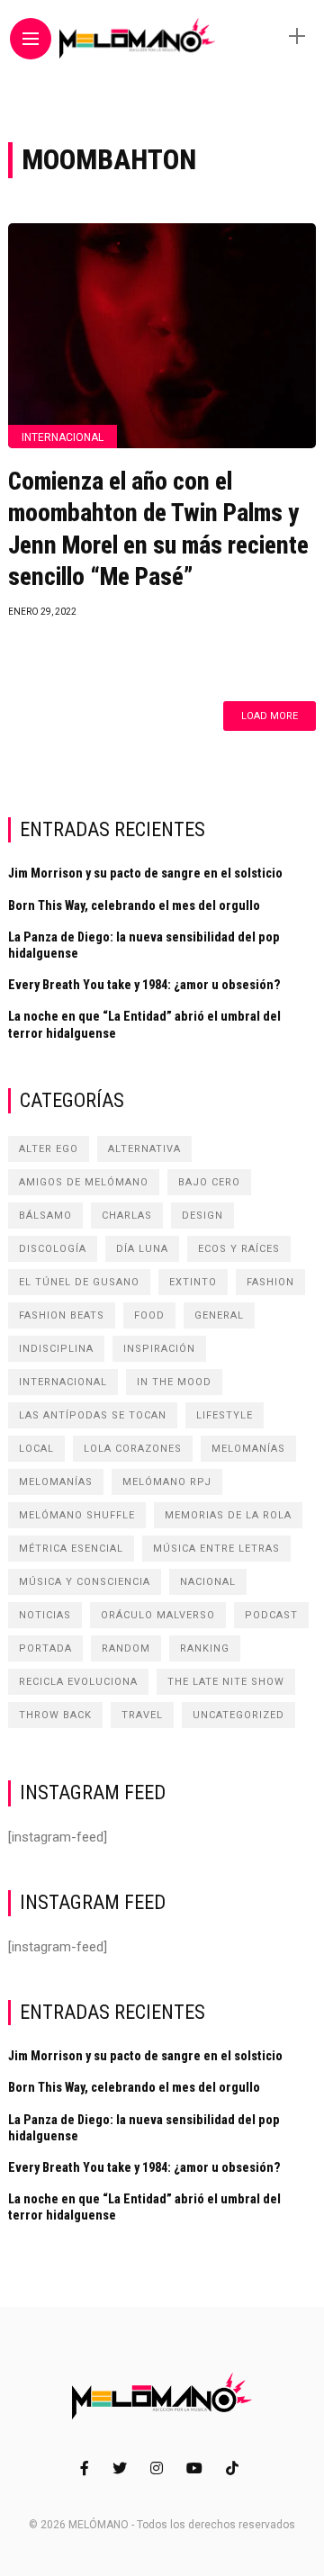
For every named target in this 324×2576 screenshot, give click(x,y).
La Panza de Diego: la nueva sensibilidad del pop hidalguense (144, 945)
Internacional (63, 437)
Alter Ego (49, 1149)
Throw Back (55, 1715)
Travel (142, 1715)
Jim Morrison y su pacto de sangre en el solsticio (145, 873)
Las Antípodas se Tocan (93, 1415)
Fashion (270, 1282)
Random (126, 1648)
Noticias (45, 1615)
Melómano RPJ (167, 1482)
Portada (45, 1648)
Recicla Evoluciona (78, 1682)
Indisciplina (56, 1349)
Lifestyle (225, 1415)
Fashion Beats (62, 1315)
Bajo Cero (209, 1182)
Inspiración (159, 1349)
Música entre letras (216, 1549)
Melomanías (248, 1449)
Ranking (205, 1648)
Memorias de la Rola (228, 1515)
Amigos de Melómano (84, 1182)
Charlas (127, 1216)
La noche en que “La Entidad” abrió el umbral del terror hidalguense (144, 1024)
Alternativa (144, 1149)
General (219, 1315)
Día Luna (142, 1249)
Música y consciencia (85, 1582)
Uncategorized (238, 1715)
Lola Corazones (133, 1449)
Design (202, 1216)
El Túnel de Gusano (79, 1282)
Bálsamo (45, 1216)
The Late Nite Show (226, 1682)
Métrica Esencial (71, 1549)
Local (36, 1449)
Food (149, 1315)
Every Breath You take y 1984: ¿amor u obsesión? (144, 985)
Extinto (193, 1282)
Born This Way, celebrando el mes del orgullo (134, 905)
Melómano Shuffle (77, 1515)
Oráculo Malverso (158, 1615)
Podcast (271, 1615)
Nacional (208, 1582)
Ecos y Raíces (239, 1249)
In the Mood (174, 1382)
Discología (53, 1249)
